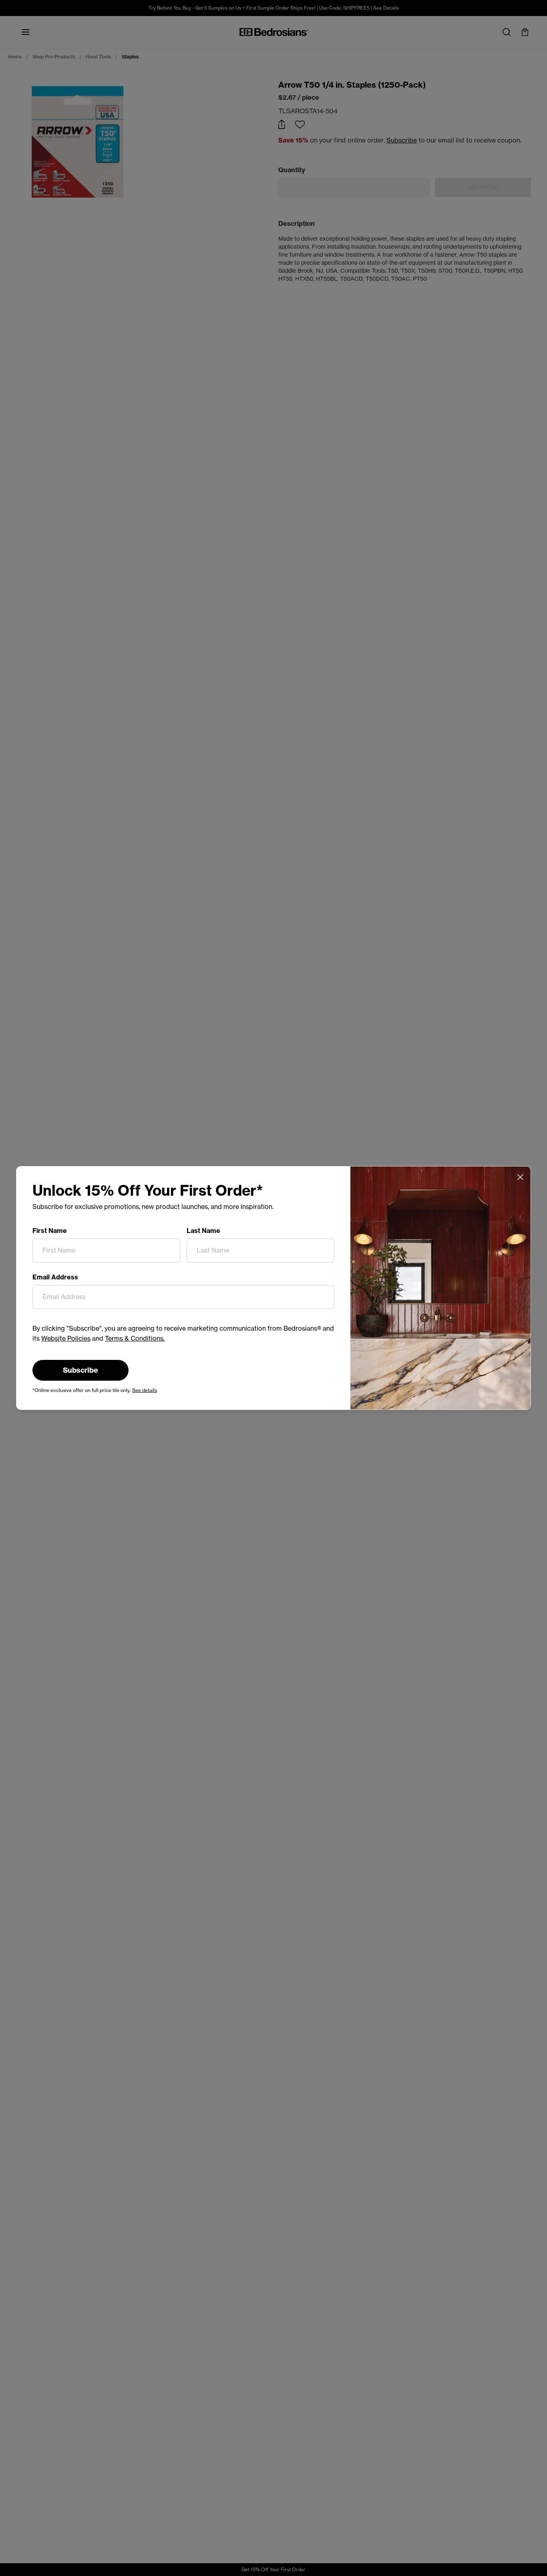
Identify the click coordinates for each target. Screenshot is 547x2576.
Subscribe (80, 1370)
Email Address (55, 1277)
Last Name (203, 1231)
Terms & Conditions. (135, 1338)
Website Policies (66, 1338)
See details (145, 1390)
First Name (50, 1231)
